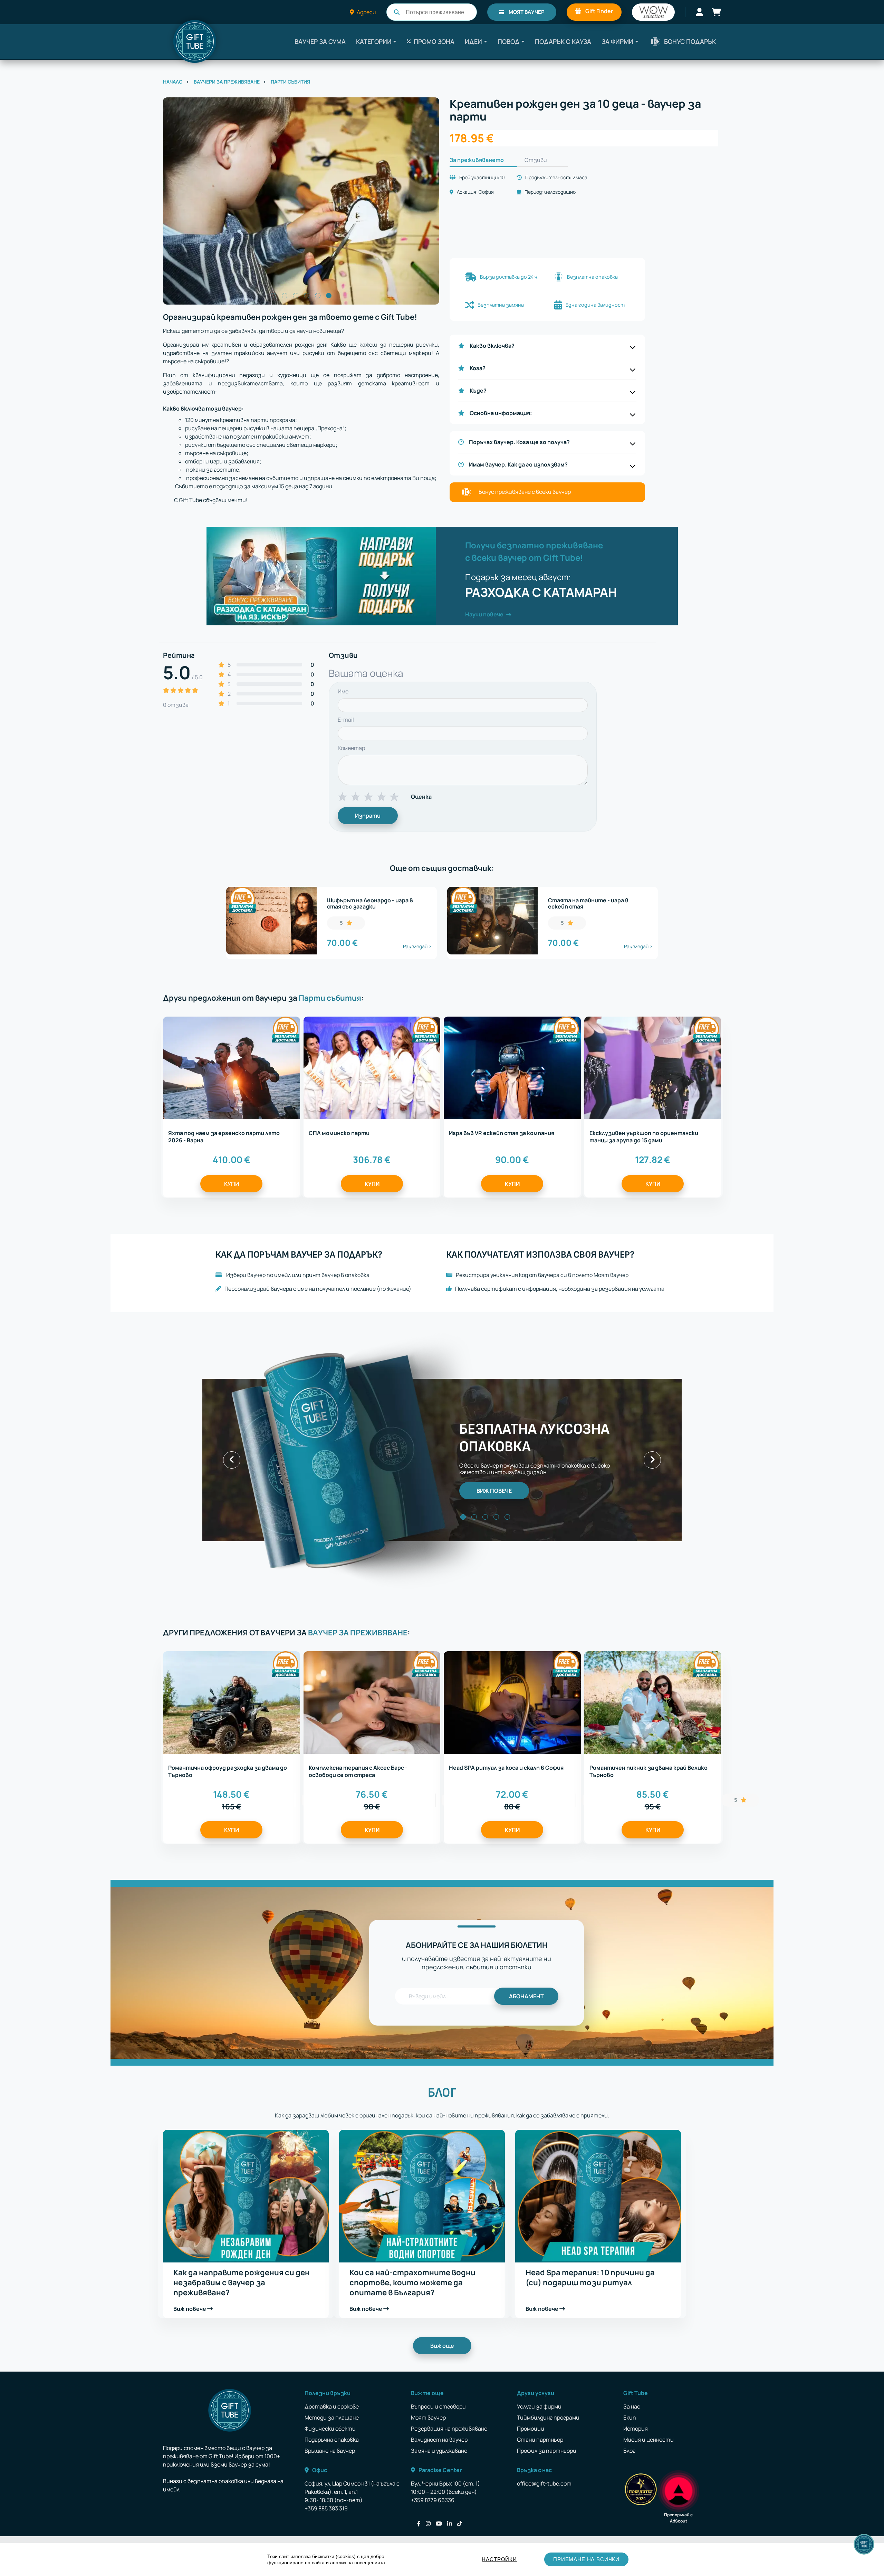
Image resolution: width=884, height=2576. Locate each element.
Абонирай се (375, 1355)
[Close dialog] (568, 1238)
